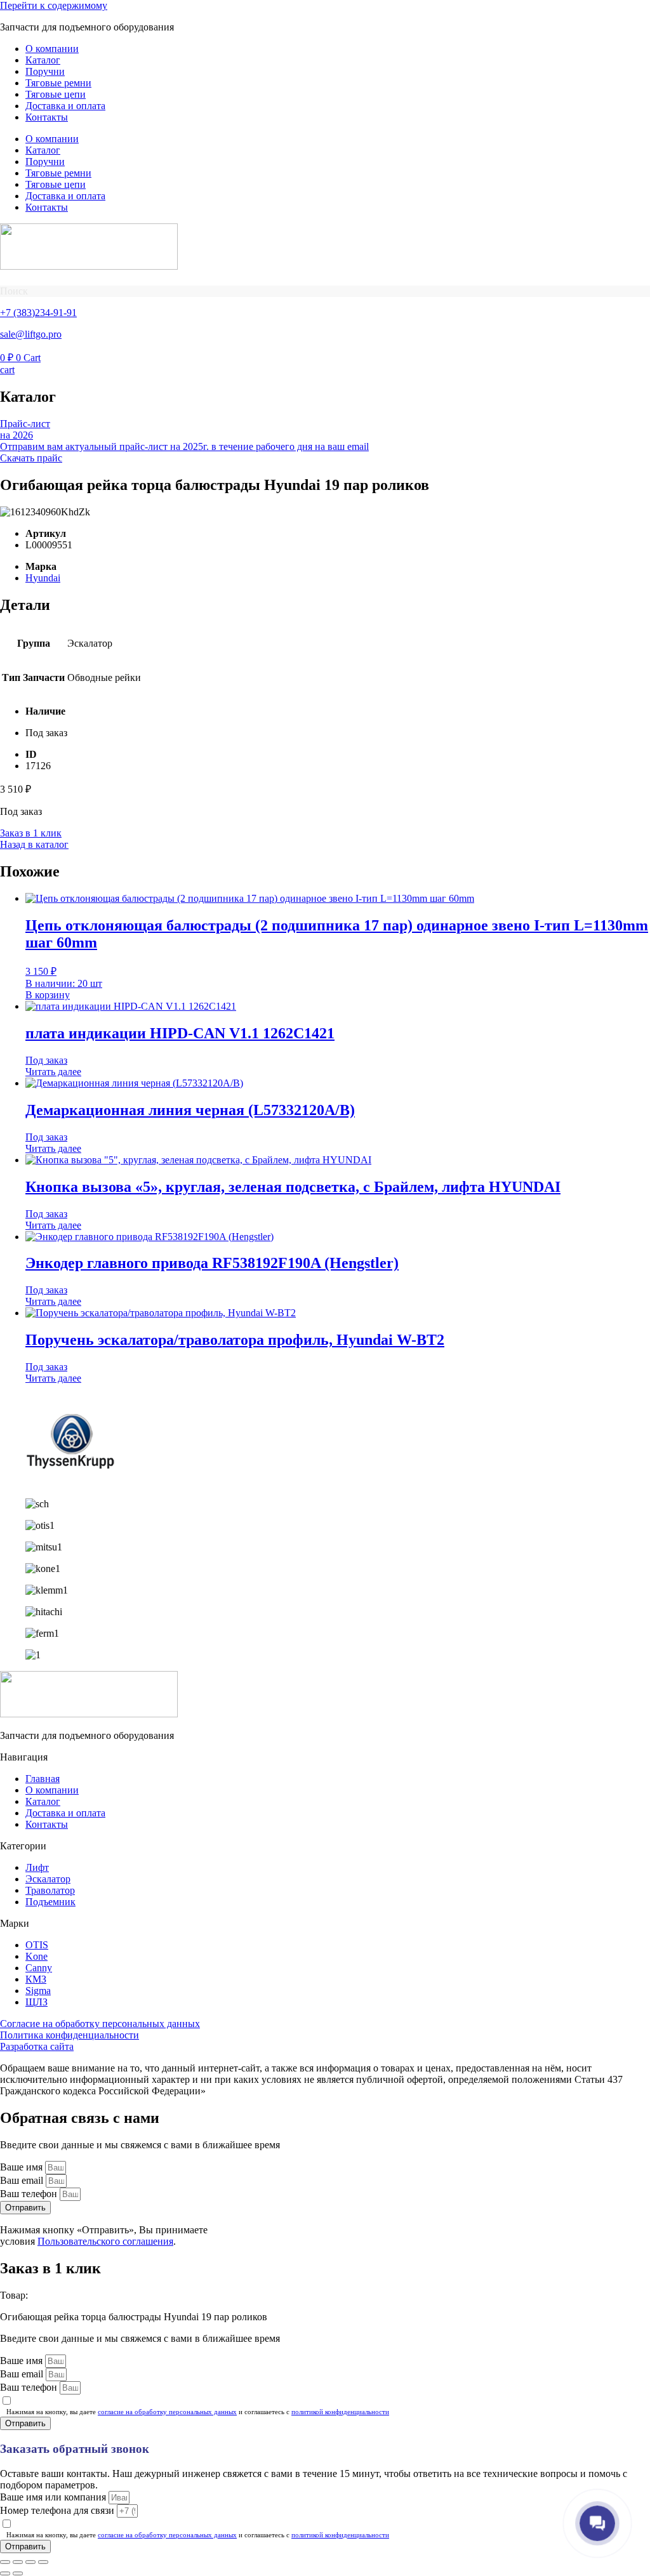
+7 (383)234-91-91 (38, 313)
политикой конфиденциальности (340, 2412)
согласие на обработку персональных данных (167, 2412)
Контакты (47, 117)
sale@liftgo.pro (31, 334)
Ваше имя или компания (54, 2497)
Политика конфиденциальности (70, 2035)
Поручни (45, 71)
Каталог (43, 60)
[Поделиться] (30, 2562)
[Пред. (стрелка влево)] (5, 2573)
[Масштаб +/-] (5, 2562)
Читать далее (53, 1072)
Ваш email (23, 2180)
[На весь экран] (18, 2562)
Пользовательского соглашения (105, 2241)
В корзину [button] (48, 995)
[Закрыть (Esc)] (43, 2562)
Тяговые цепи (56, 94)
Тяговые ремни (58, 83)
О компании (52, 49)
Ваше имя (23, 2167)
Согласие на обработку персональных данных (100, 2024)
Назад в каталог (34, 844)
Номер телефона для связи (58, 2510)
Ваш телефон (30, 2194)
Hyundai (43, 578)
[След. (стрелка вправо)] (18, 2573)
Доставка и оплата (65, 106)
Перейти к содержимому (54, 5)
